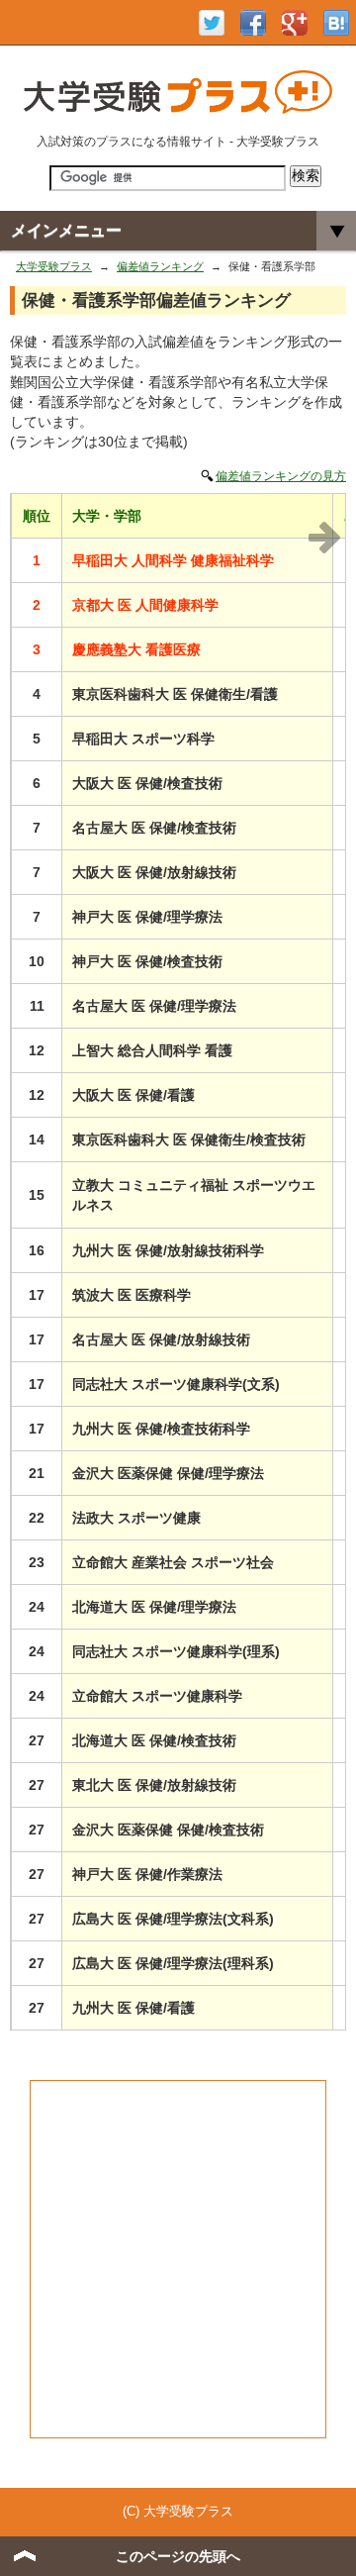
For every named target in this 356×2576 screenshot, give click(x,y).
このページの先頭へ (178, 2556)
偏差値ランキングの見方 (281, 476)
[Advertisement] (178, 2259)
